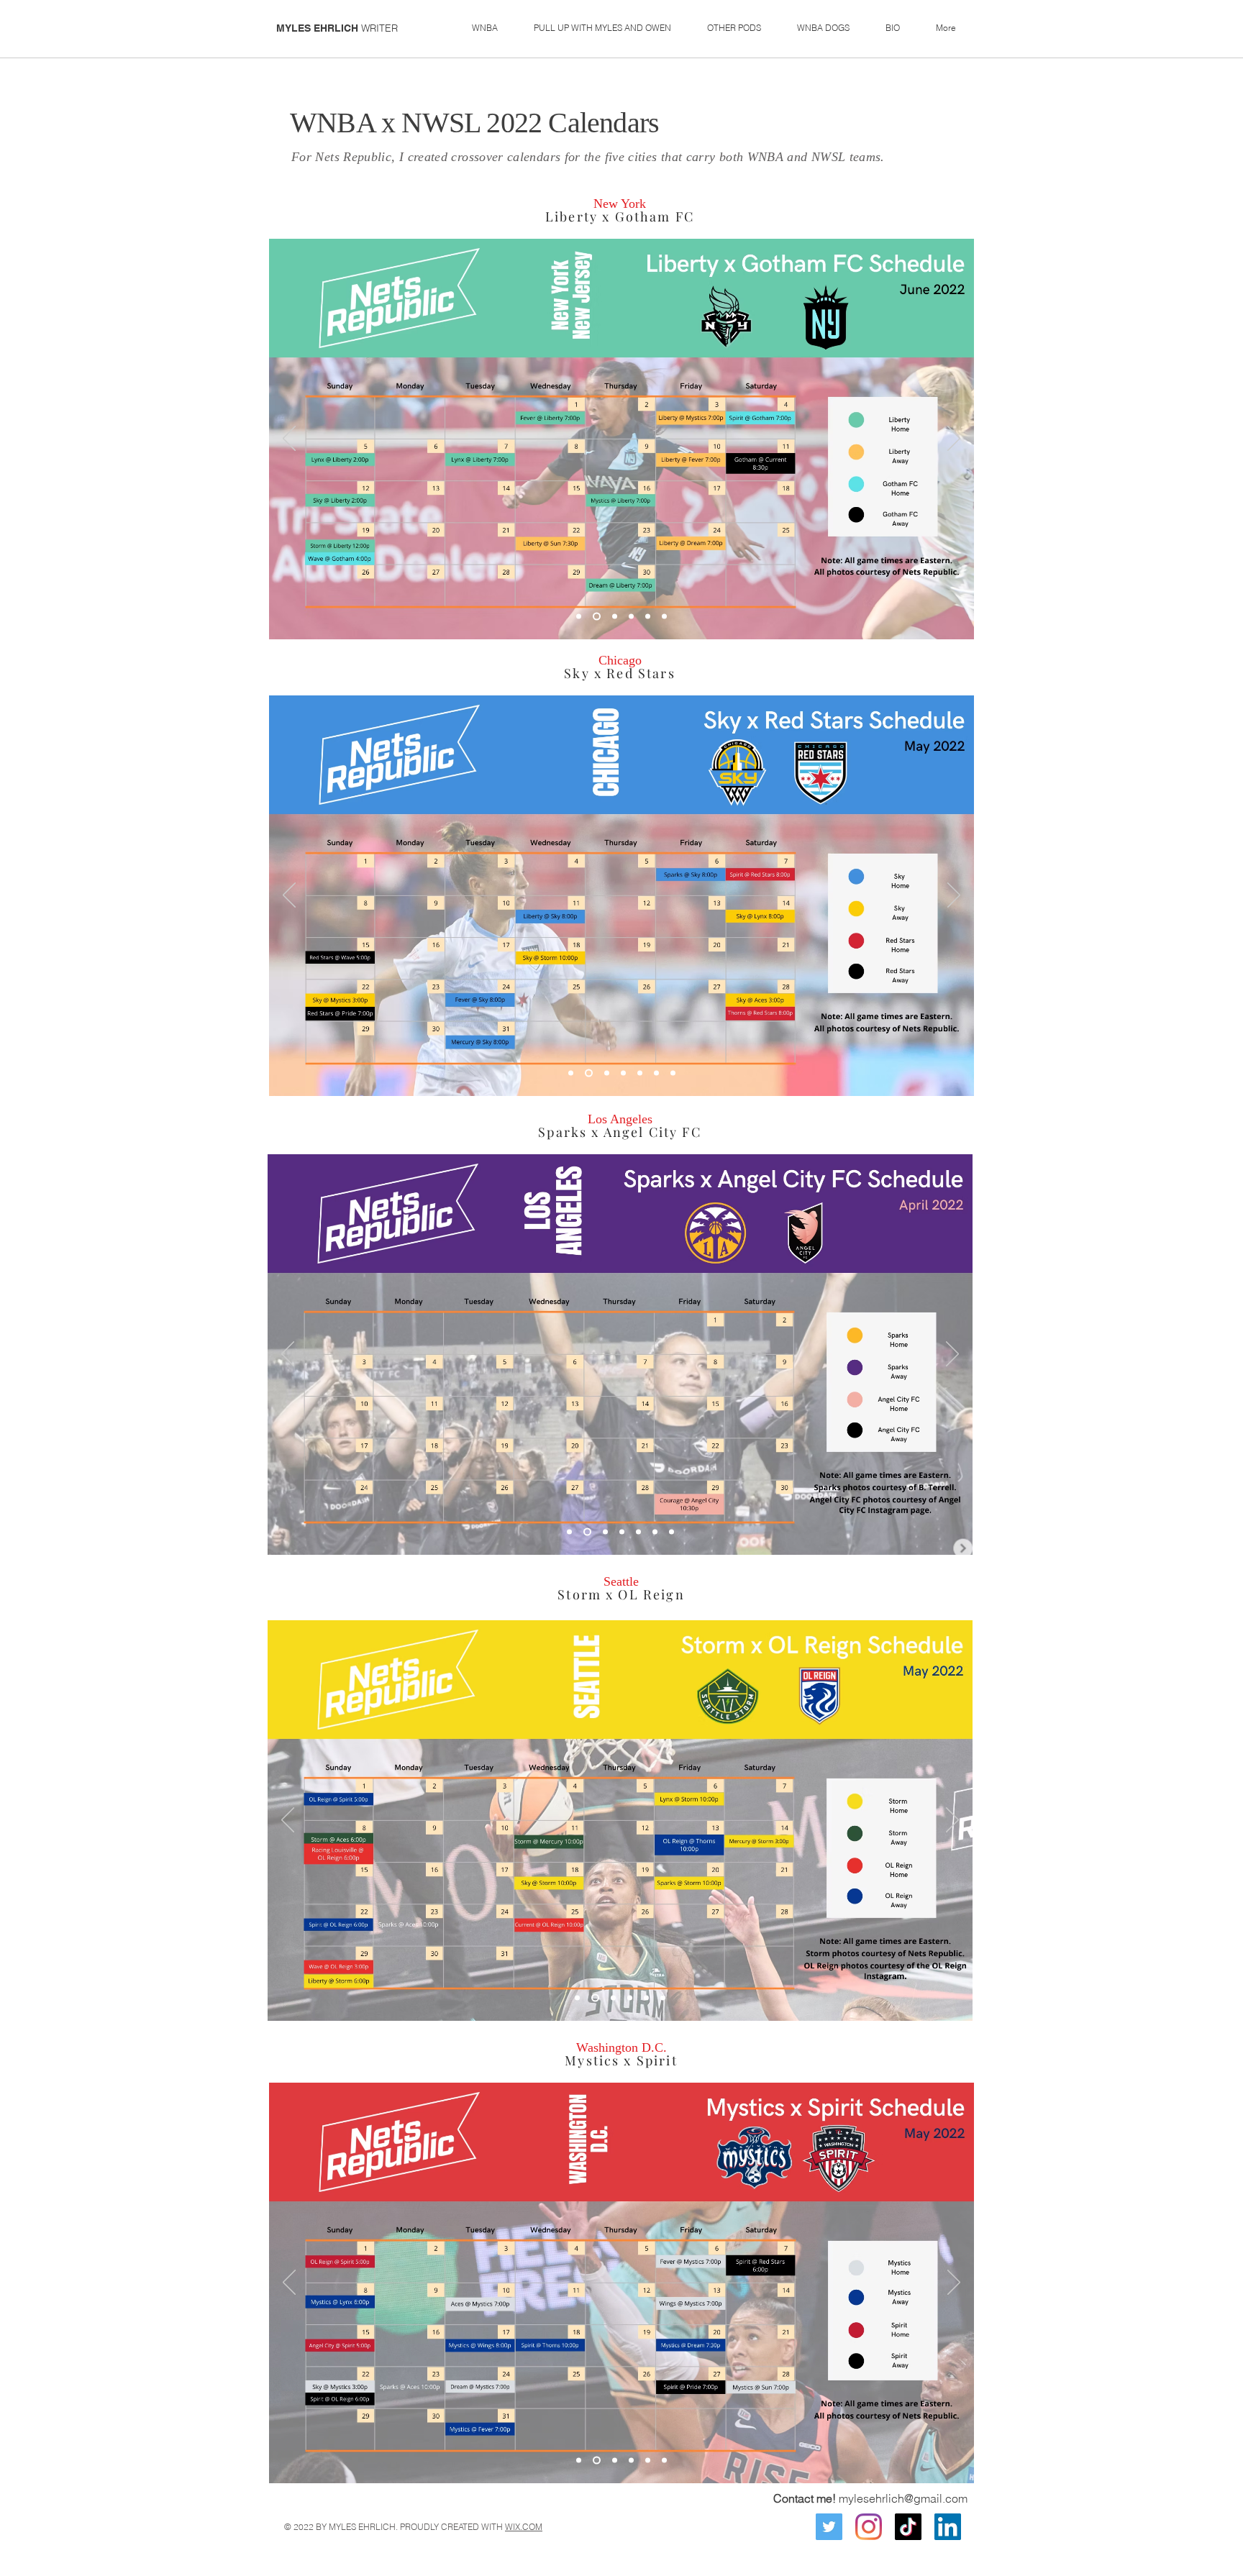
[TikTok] (908, 2527)
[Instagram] (869, 2527)
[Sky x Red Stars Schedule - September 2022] (656, 1073)
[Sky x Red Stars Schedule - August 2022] (640, 1073)
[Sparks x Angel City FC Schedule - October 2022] (671, 1532)
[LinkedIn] (948, 2527)
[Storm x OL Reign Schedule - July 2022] (613, 1998)
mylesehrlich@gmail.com (903, 2498)
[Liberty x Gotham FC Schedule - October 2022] (664, 617)
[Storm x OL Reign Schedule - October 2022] (663, 1998)
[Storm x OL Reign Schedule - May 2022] (577, 1998)
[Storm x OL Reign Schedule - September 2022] (646, 1998)
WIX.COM (524, 2527)
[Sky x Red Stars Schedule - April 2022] (571, 1073)
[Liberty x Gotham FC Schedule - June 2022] (597, 617)
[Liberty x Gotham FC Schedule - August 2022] (631, 617)
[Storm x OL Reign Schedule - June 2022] (595, 1998)
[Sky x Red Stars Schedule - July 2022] (623, 1073)
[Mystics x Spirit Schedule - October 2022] (664, 2461)
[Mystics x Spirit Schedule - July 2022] (615, 2461)
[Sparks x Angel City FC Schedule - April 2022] (569, 1532)
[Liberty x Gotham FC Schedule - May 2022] (579, 617)
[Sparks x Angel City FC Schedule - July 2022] (622, 1532)
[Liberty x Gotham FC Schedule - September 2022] (648, 617)
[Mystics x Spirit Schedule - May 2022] (579, 2461)
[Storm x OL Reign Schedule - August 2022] (630, 1998)
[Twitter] (829, 2527)
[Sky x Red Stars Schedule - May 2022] (589, 1073)
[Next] (954, 439)
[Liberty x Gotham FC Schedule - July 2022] (615, 617)
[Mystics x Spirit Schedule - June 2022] (597, 2461)
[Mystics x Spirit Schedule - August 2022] (631, 2461)
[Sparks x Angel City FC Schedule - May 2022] (587, 1532)
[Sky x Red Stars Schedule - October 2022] (673, 1073)
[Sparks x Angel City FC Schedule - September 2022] (655, 1532)
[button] (485, 28)
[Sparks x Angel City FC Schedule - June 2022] (605, 1532)
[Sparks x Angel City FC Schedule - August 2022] (638, 1532)
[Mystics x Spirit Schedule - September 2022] (648, 2461)
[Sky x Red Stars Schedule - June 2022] (607, 1073)
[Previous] (289, 439)
